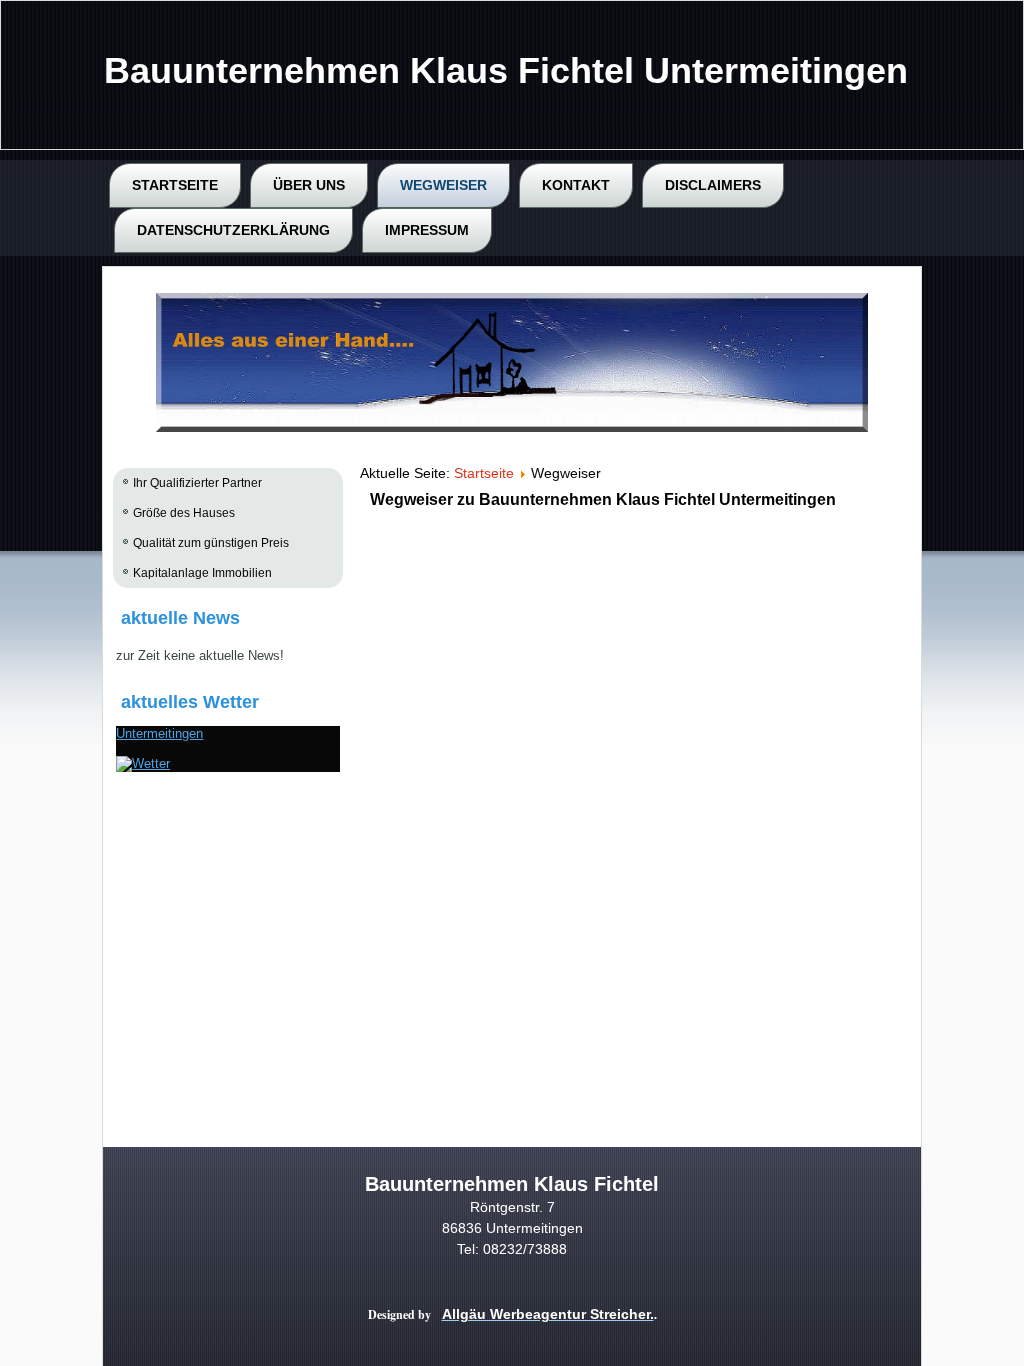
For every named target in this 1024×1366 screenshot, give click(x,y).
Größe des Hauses (184, 513)
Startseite (175, 185)
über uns (309, 185)
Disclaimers (713, 185)
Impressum (427, 230)
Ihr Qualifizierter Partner (197, 483)
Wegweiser (443, 185)
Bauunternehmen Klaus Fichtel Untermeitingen (506, 70)
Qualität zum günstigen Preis (211, 543)
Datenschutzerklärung (233, 230)
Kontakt (576, 185)
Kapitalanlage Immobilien (202, 573)
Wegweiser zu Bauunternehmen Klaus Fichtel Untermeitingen (603, 499)
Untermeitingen (159, 733)
